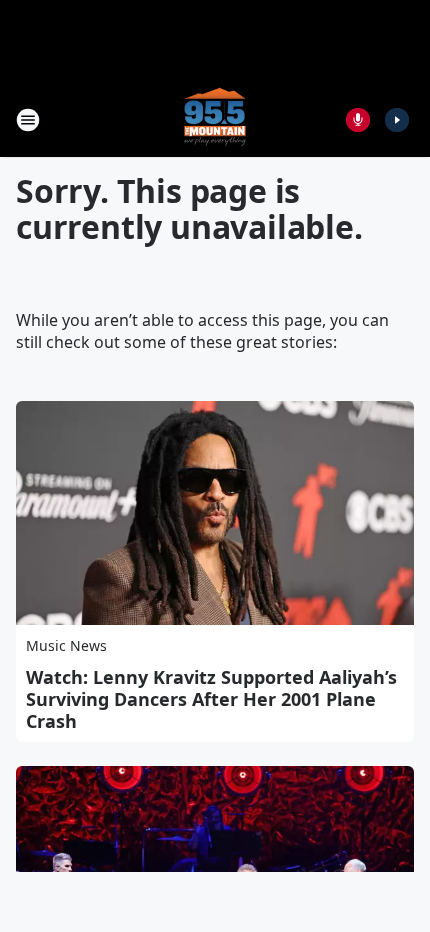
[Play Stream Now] (397, 120)
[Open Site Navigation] (28, 120)
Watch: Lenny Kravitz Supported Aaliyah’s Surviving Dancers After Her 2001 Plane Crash (211, 699)
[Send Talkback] (358, 120)
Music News (66, 645)
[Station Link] (215, 119)
